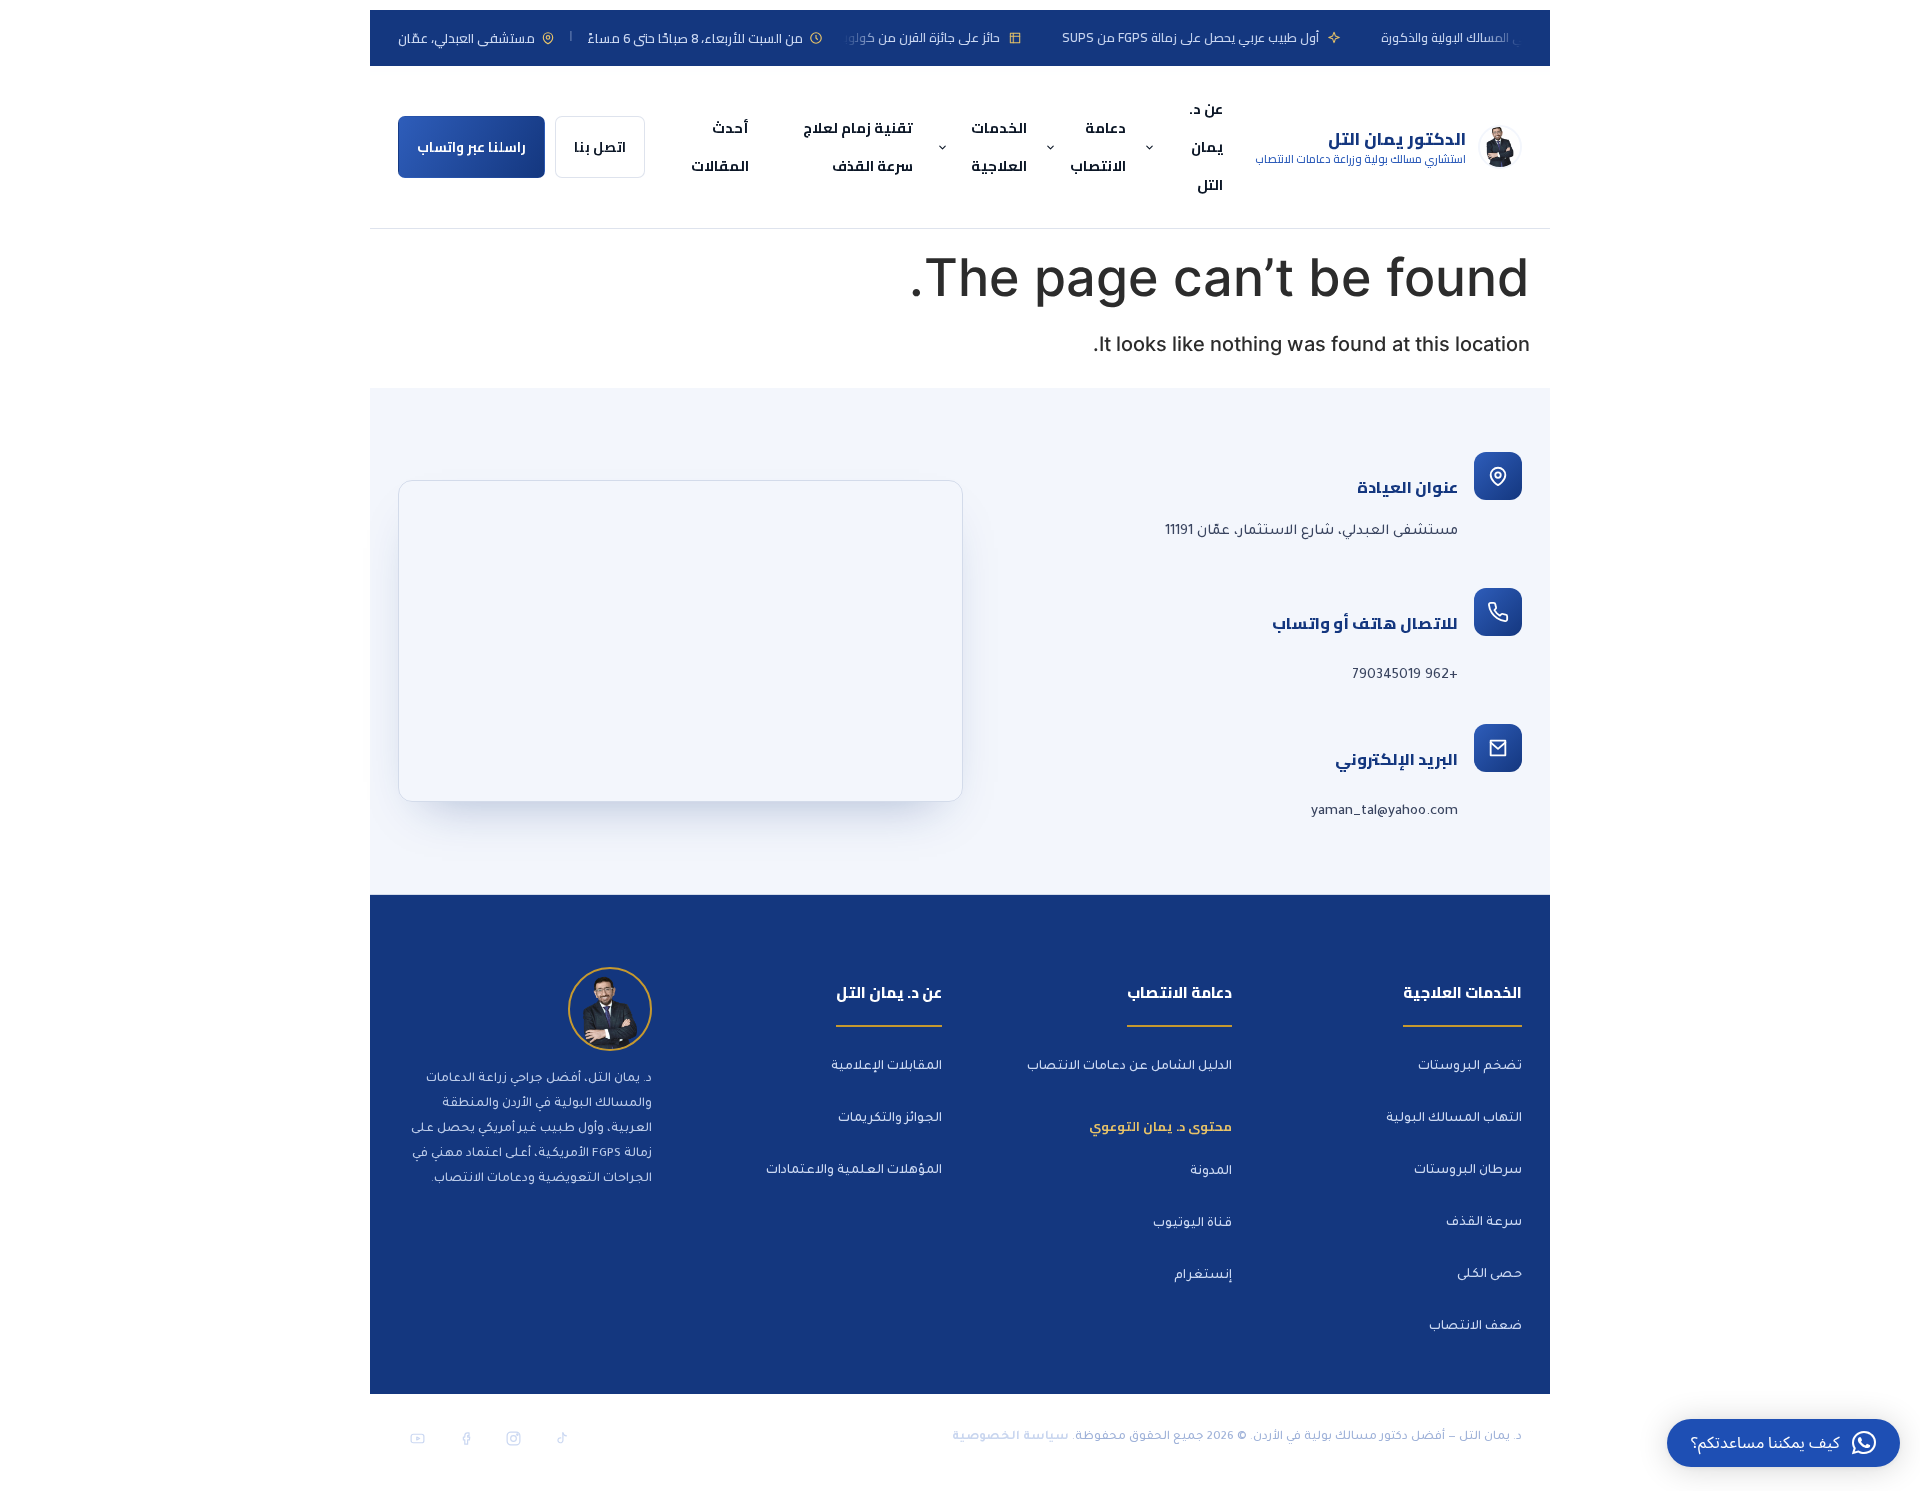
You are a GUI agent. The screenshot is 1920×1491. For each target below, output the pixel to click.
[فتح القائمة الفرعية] (1152, 147)
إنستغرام (1203, 1276)
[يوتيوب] (417, 1438)
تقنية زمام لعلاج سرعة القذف (858, 146)
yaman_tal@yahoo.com (1384, 811)
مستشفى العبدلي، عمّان (466, 38)
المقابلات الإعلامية (886, 1067)
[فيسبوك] (465, 1438)
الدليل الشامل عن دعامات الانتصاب (1129, 1067)
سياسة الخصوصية (1010, 1437)
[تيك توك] (561, 1438)
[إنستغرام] (513, 1438)
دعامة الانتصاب (1098, 146)
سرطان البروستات (1468, 1171)
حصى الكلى (1489, 1275)
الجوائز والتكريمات (890, 1119)
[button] (1783, 1443)
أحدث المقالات (720, 146)
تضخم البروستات (1470, 1067)
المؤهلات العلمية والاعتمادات (854, 1171)
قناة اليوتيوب (1192, 1224)
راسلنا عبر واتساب (471, 147)
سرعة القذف (1484, 1223)
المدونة (1211, 1172)
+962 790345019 (1405, 675)
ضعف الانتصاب (1475, 1327)
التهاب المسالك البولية (1454, 1119)
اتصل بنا (600, 147)
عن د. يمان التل (1206, 146)
